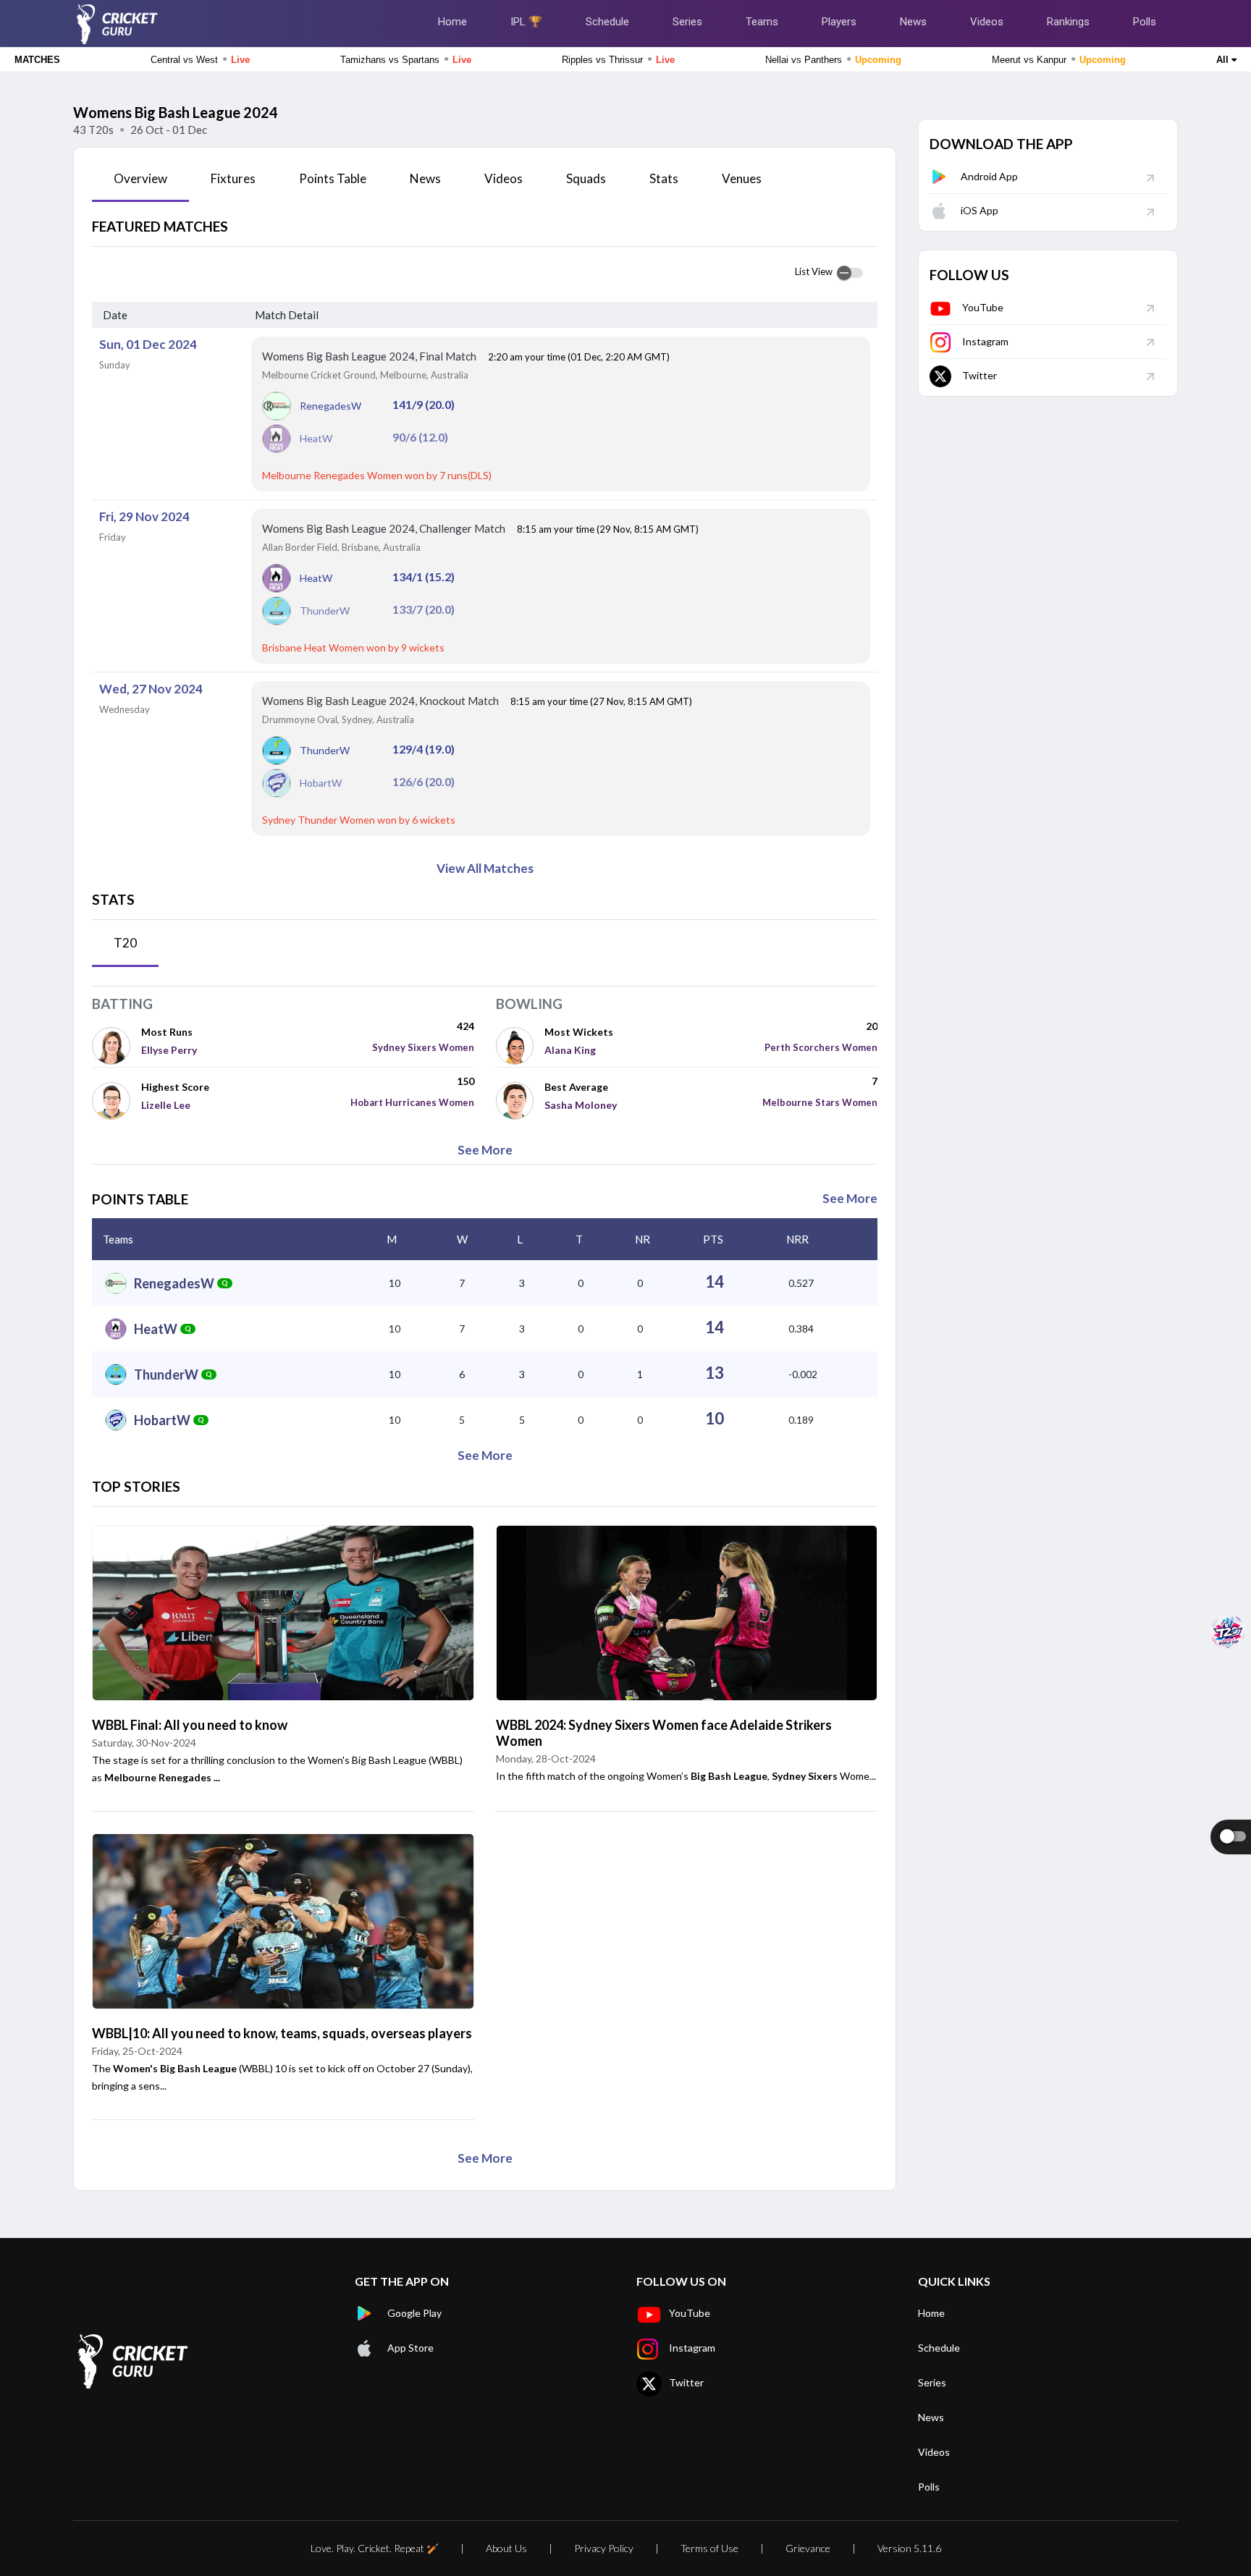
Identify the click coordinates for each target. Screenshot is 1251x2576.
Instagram (985, 341)
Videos (987, 22)
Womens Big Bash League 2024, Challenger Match (385, 528)
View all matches (485, 868)
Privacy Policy (604, 2548)
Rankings (1068, 22)
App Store (410, 2348)
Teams (762, 22)
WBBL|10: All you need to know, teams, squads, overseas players (282, 2033)
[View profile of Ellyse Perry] (117, 1045)
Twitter (980, 375)
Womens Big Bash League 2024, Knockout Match (382, 701)
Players (839, 22)
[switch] (850, 273)
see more (485, 1150)
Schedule (607, 22)
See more (850, 1198)
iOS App (980, 210)
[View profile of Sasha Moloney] (521, 1100)
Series (687, 22)
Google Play (414, 2313)
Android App (989, 176)
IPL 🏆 (526, 22)
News (913, 22)
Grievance (808, 2548)
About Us (506, 2548)
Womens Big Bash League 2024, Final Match (370, 356)
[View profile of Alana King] (521, 1045)
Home (452, 22)
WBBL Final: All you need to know (190, 1725)
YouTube (983, 307)
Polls (1145, 22)
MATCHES (37, 60)
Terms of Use (709, 2548)
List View (814, 271)
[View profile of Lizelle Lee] (117, 1100)
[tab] (140, 184)
